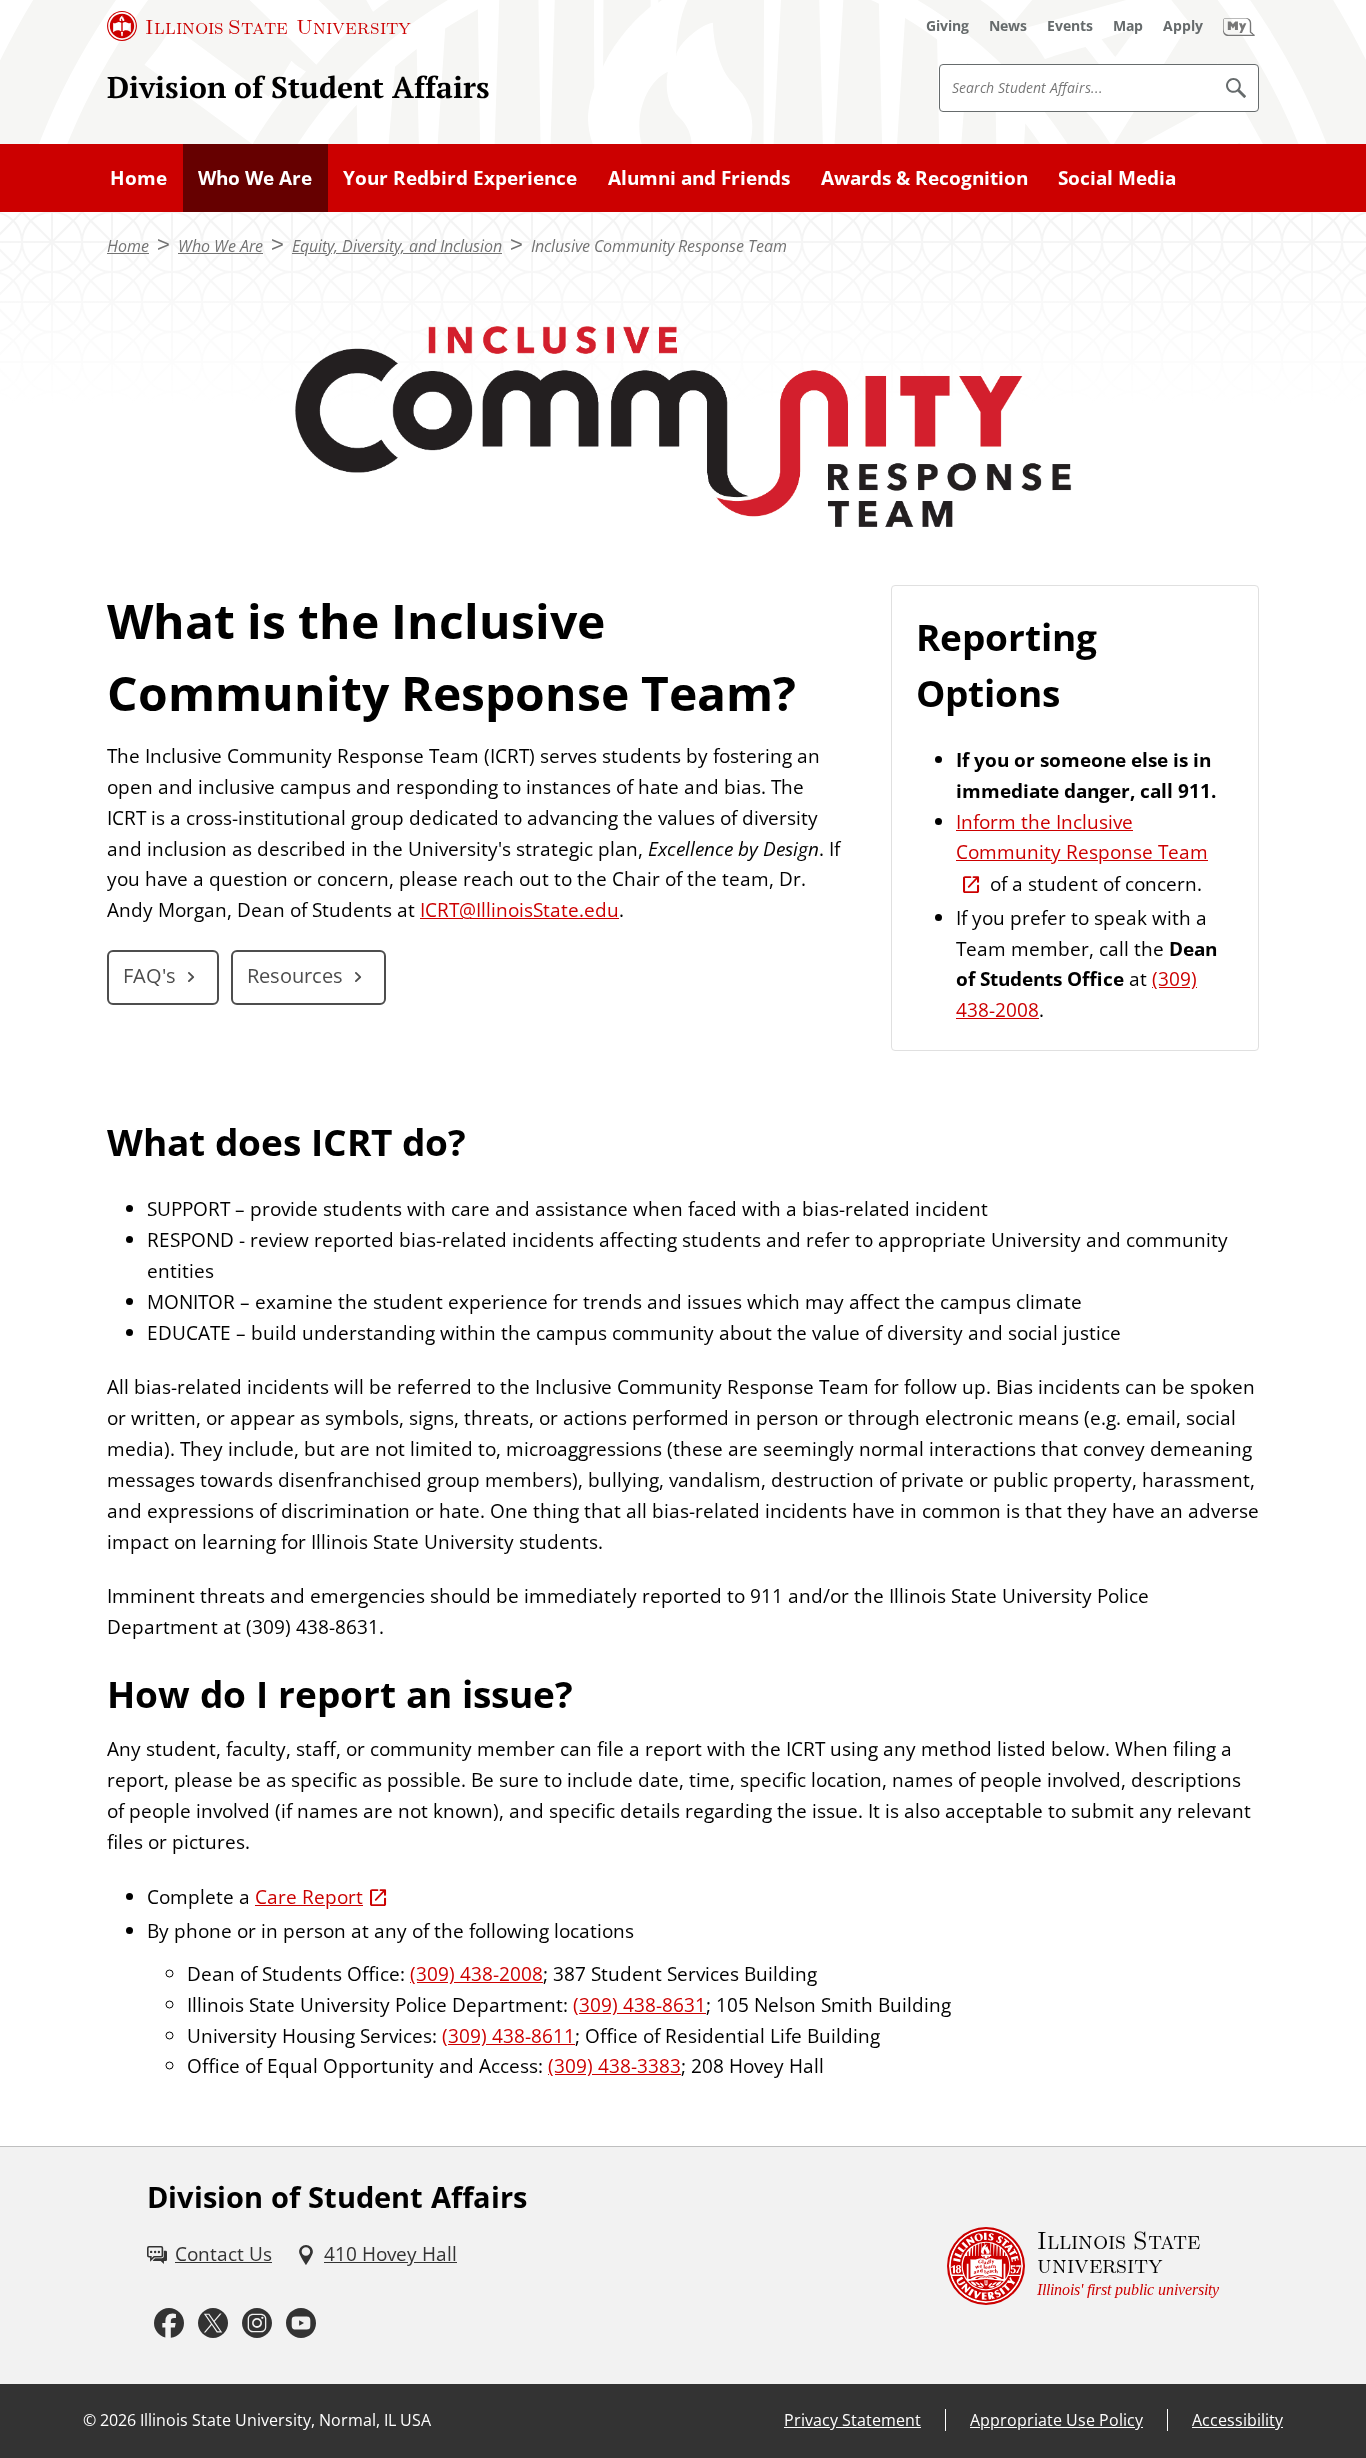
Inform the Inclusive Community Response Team (1082, 837)
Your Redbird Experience (460, 177)
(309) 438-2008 (476, 1973)
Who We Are (255, 177)
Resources (295, 975)
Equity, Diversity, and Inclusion (397, 246)
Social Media (1117, 177)
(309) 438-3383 (614, 2065)
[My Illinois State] (1239, 26)
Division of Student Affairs (298, 87)
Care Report (309, 1896)
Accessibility (1237, 2420)
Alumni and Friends (699, 177)
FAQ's (149, 975)
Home (138, 177)
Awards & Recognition (924, 177)
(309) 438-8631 (639, 2004)
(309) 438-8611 (508, 2035)
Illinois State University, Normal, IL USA (285, 2420)
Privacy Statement (852, 2420)
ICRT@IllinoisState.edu (519, 909)
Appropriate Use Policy (1056, 2420)
